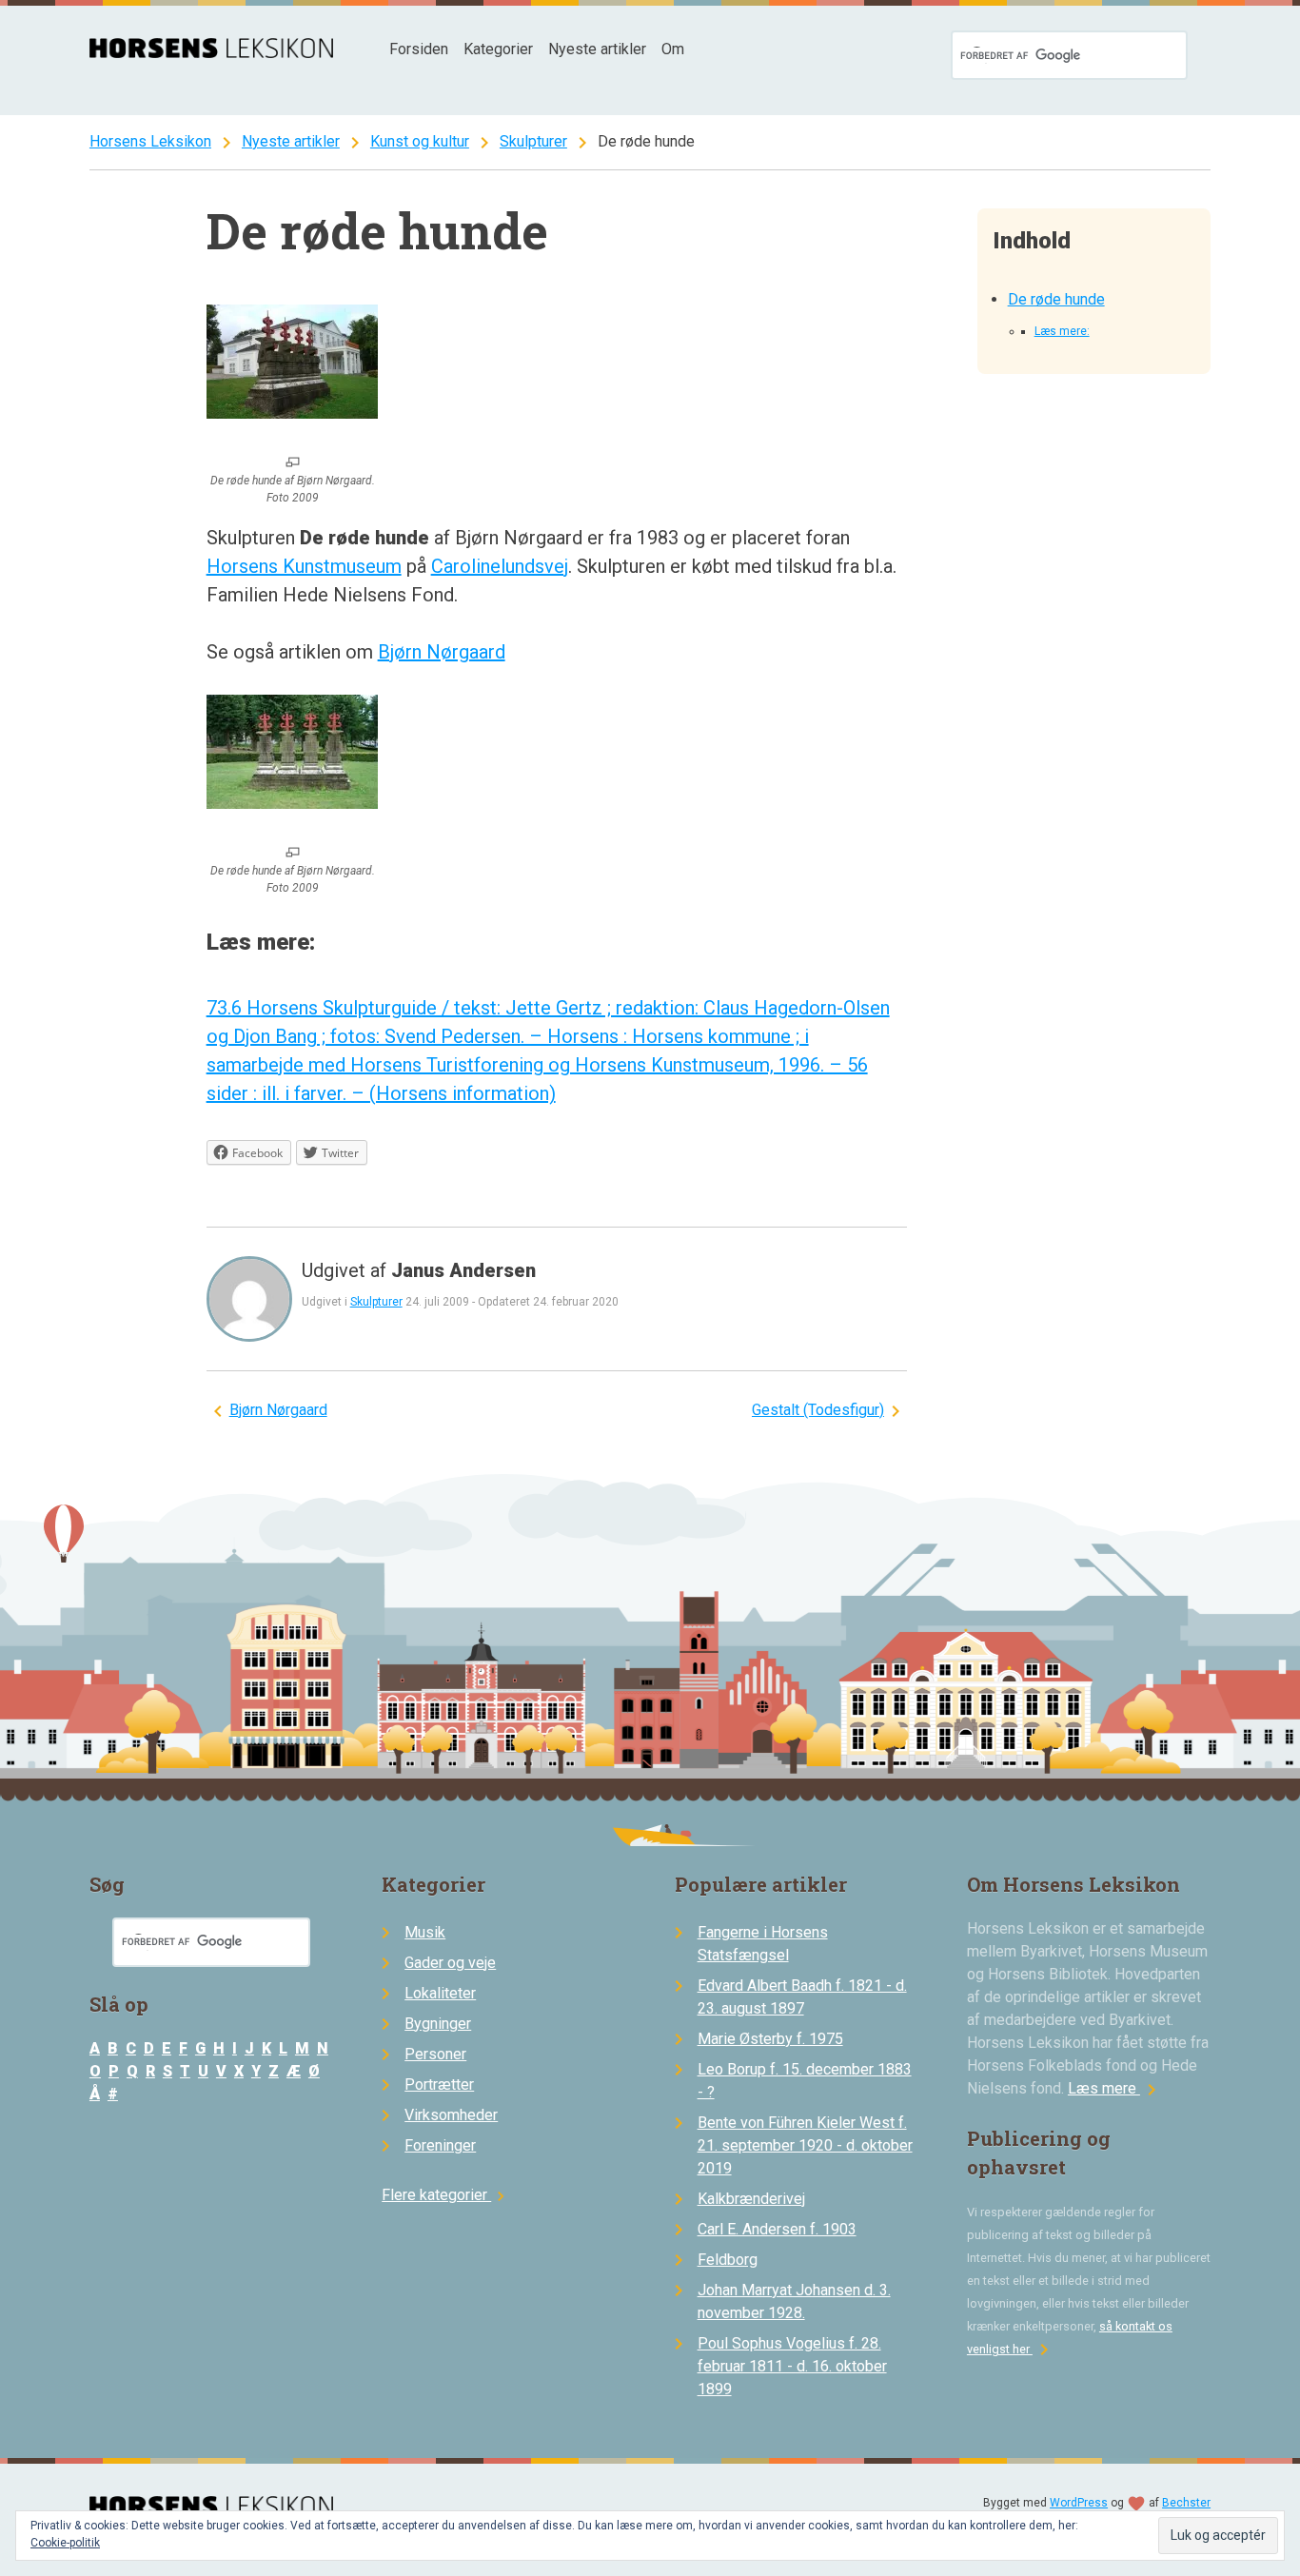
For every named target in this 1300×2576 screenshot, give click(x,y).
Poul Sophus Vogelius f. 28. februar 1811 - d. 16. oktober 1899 (792, 2366)
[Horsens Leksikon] (211, 53)
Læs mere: (1062, 331)
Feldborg (728, 2260)
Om (673, 49)
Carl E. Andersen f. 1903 (777, 2229)
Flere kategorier (446, 2195)
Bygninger (438, 2024)
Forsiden (419, 49)
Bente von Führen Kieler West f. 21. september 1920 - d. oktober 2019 (805, 2145)
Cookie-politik (65, 2543)
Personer (435, 2054)
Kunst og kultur (420, 141)
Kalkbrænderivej (751, 2199)
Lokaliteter (440, 1993)
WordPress (1079, 2503)
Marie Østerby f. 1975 (770, 2039)
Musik (425, 1932)
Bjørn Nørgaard (442, 652)
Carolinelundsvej (500, 566)
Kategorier (498, 49)
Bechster (1186, 2503)
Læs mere (1115, 2088)
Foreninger (440, 2145)
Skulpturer (533, 141)
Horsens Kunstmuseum (304, 566)
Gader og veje (450, 1963)
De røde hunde (1056, 299)
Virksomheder (451, 2115)
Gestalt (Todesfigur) (818, 1410)
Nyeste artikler (597, 49)
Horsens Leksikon (150, 141)
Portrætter (439, 2084)
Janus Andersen (463, 1270)
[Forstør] (293, 463)
